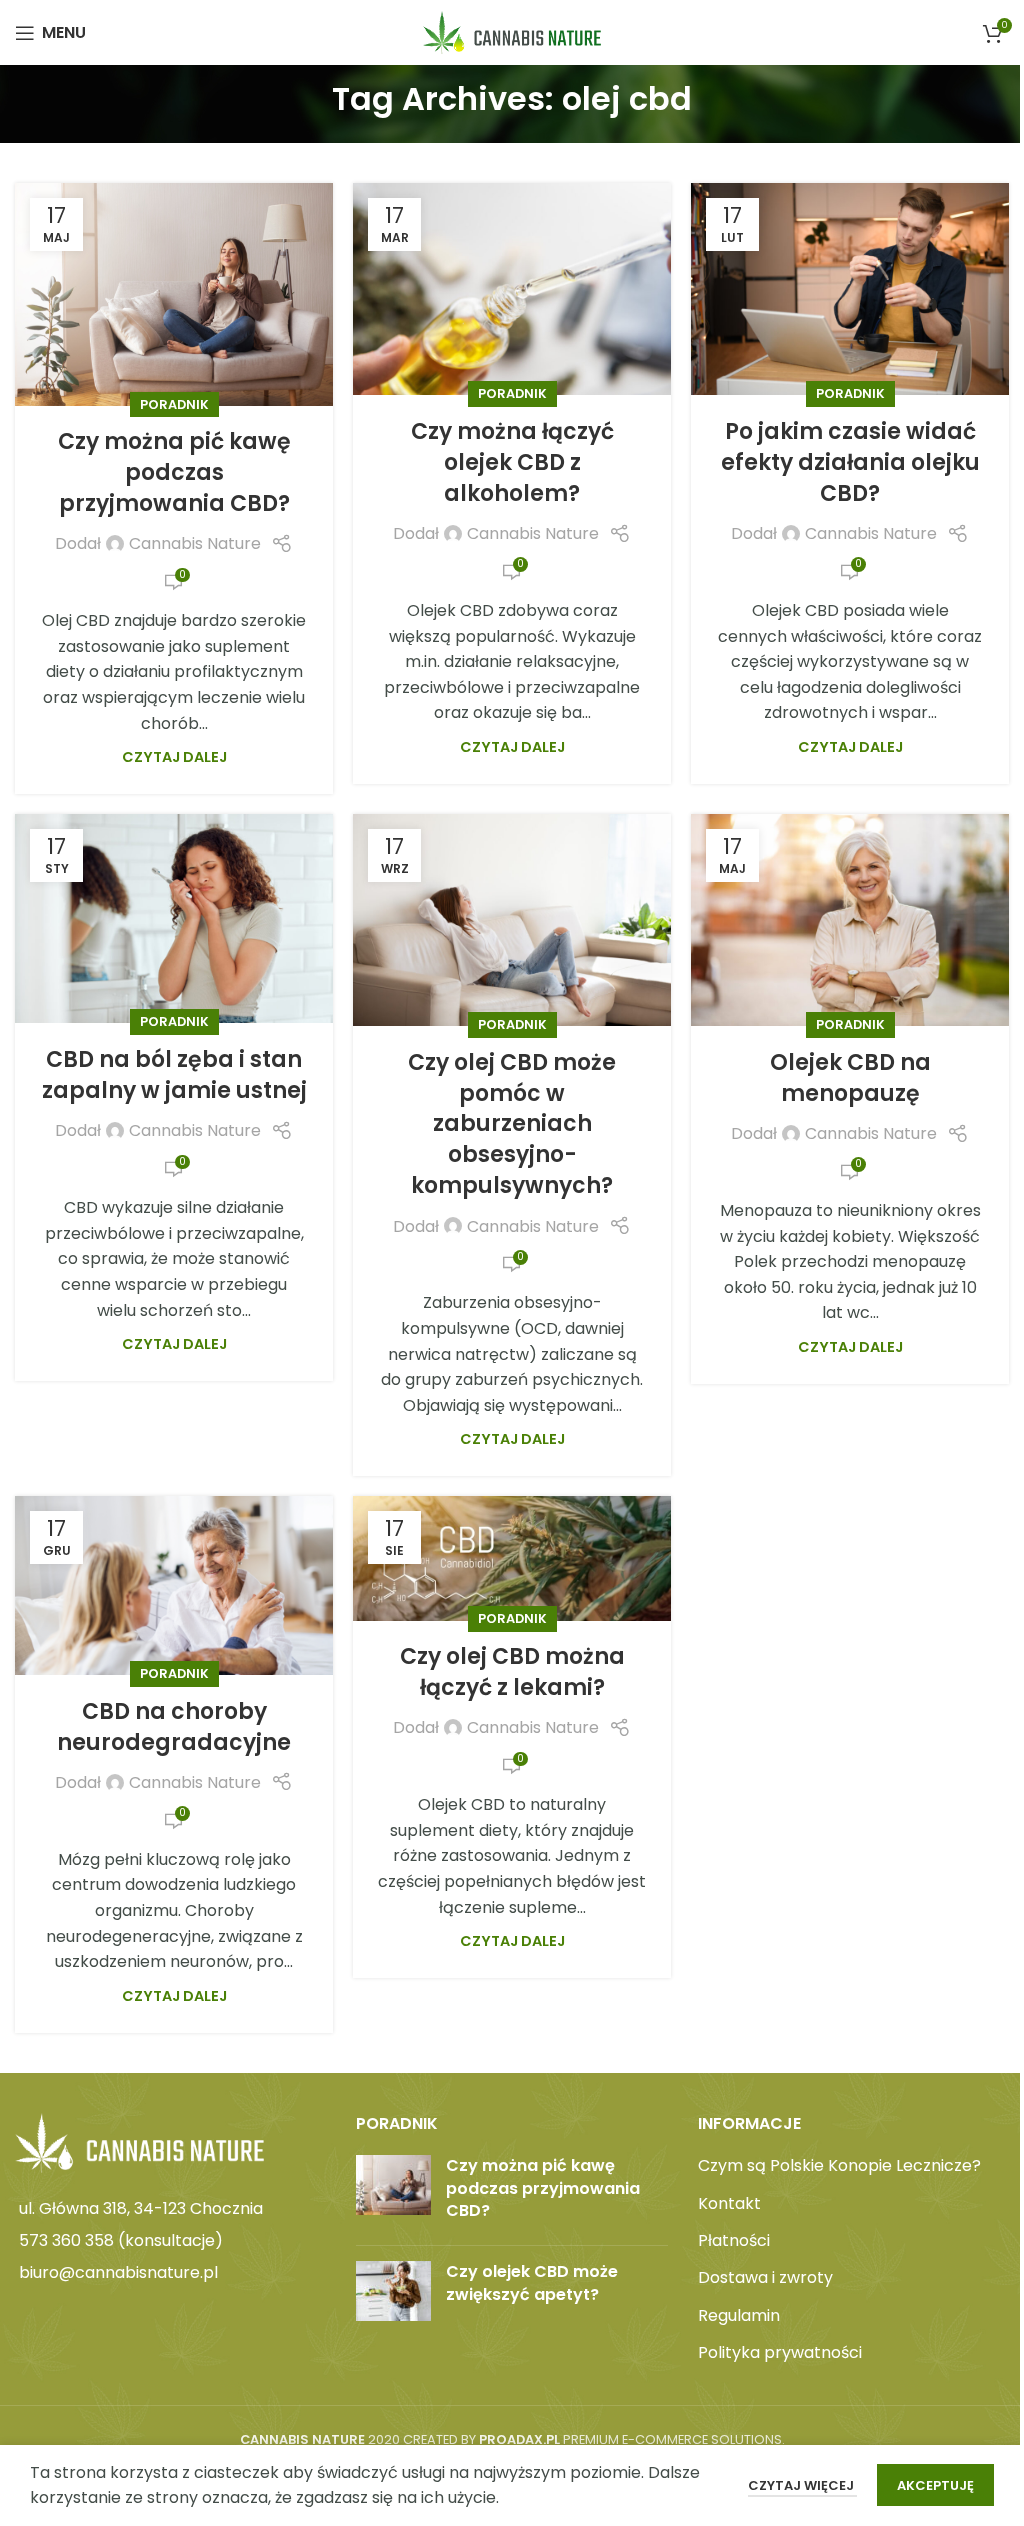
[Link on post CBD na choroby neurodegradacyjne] (174, 1585)
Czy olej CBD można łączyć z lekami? (512, 1672)
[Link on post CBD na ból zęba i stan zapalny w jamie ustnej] (174, 918)
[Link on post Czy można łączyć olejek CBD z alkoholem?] (512, 289)
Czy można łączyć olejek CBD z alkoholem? (512, 462)
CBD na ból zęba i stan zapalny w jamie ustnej (174, 1075)
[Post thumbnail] (393, 2192)
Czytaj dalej (174, 757)
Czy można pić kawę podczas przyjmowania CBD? (174, 472)
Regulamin (739, 2316)
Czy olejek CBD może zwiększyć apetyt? (532, 2282)
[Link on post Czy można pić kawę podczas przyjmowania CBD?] (174, 294)
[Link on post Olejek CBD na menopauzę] (850, 920)
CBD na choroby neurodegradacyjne (174, 1727)
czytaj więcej (802, 2485)
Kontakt (729, 2204)
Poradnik (174, 404)
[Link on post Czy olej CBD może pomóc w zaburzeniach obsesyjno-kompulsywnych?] (512, 920)
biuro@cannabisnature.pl (118, 2272)
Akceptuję (935, 2485)
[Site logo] (512, 31)
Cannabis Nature (195, 543)
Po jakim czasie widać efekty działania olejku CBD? (850, 462)
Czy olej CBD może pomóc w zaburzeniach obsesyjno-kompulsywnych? (512, 1124)
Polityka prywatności (780, 2353)
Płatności (734, 2241)
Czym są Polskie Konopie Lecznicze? (839, 2166)
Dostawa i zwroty (765, 2278)
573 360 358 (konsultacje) (121, 2240)
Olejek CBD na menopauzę (850, 1078)
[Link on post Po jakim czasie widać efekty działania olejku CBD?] (850, 289)
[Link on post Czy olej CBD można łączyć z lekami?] (512, 1558)
